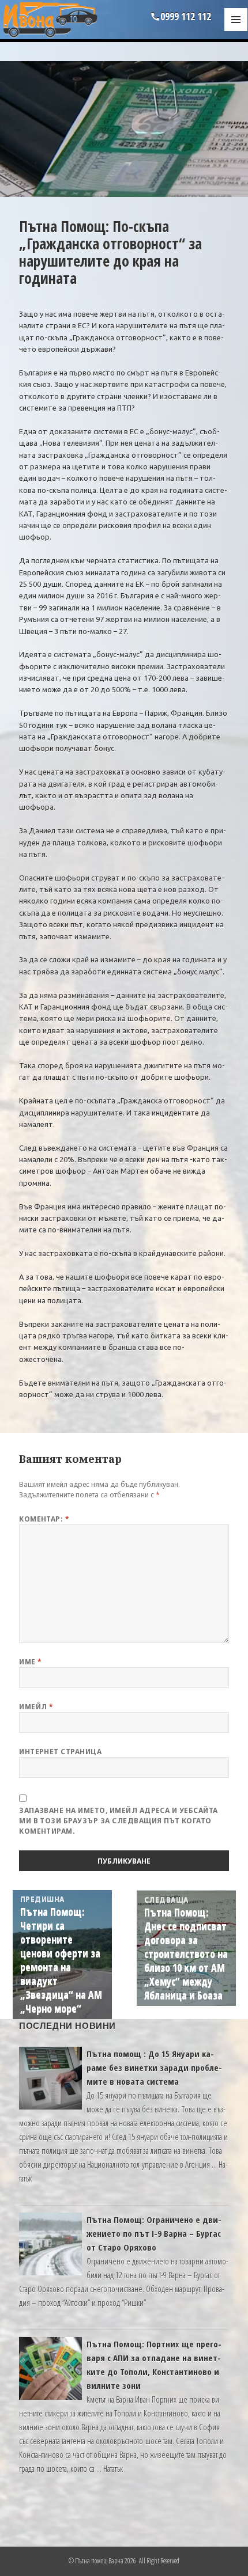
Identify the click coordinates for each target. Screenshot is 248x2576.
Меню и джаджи (236, 31)
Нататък (113, 2468)
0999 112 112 (186, 16)
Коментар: (44, 1519)
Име (30, 1662)
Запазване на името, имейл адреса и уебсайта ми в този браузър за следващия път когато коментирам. (119, 1821)
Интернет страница (60, 1752)
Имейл (36, 1707)
